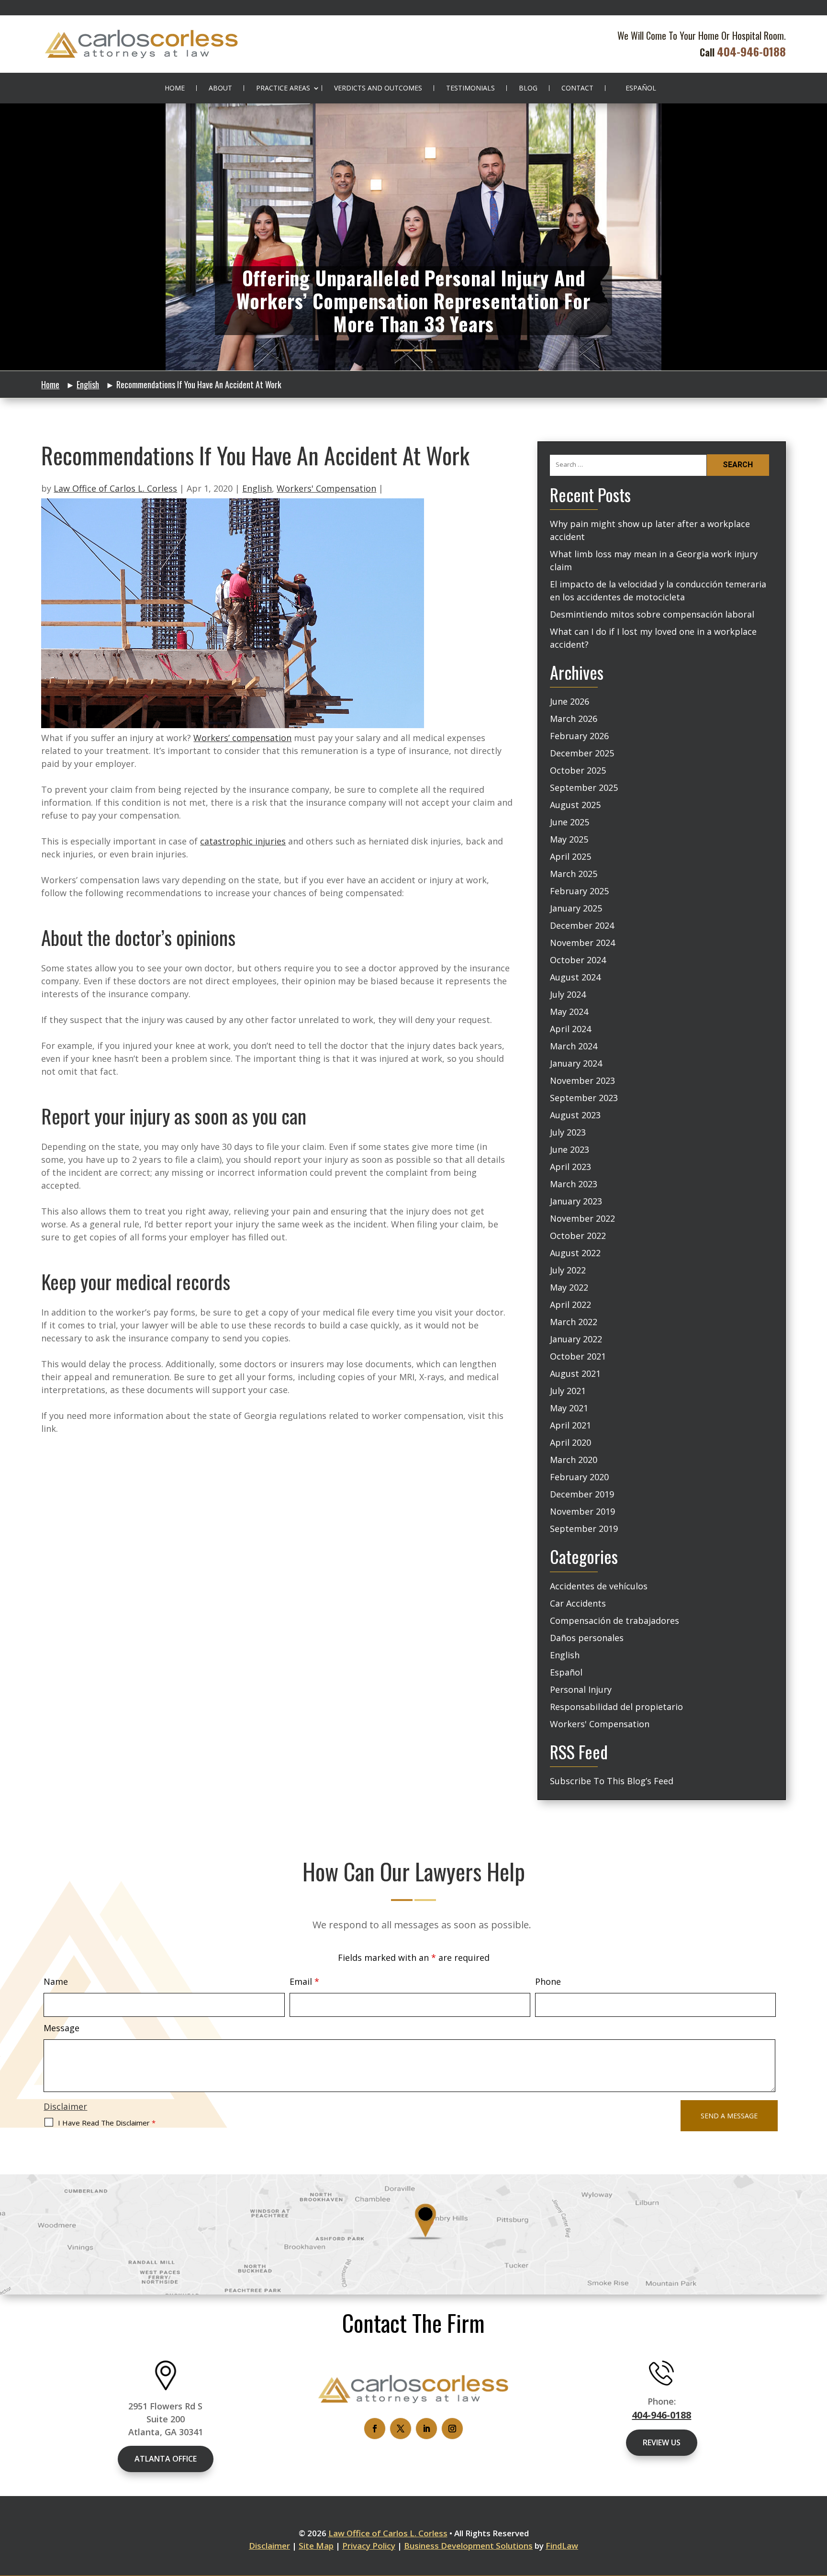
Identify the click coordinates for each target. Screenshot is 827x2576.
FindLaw (562, 2546)
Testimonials (470, 88)
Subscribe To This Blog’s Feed (612, 1781)
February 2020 (579, 1477)
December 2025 (582, 753)
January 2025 (576, 908)
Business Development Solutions (468, 2546)
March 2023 (574, 1184)
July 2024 (568, 994)
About (220, 88)
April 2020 (570, 1442)
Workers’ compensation (242, 738)
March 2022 (574, 1322)
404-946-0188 (751, 51)
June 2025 (570, 822)
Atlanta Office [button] (166, 2459)
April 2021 (570, 1425)
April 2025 (570, 856)
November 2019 (582, 1511)
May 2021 (569, 1408)
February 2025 (579, 891)
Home (175, 88)
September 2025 (584, 787)
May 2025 (569, 839)
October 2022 (578, 1236)
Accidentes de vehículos (599, 1586)
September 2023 (584, 1098)
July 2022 (568, 1270)
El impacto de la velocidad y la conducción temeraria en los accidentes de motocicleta (658, 591)
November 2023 (582, 1080)
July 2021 (568, 1391)
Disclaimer (65, 2106)
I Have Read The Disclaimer (107, 2123)
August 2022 (575, 1253)
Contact (577, 88)
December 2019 (582, 1494)
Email (304, 1981)
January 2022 (576, 1339)
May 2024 (569, 1012)
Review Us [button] (662, 2442)
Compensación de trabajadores (615, 1620)
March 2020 (574, 1460)
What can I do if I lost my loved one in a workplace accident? (653, 638)
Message (61, 2028)
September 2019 (584, 1529)
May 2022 (569, 1287)
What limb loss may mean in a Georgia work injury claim (654, 560)
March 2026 (574, 719)
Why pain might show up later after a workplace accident (650, 530)
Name (56, 1981)
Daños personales (587, 1638)
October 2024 (578, 960)
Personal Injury (581, 1689)
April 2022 (570, 1305)
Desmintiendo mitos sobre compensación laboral (652, 614)
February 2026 (579, 736)
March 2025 (574, 874)
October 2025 (578, 770)
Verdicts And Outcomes (378, 88)
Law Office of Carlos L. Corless (115, 488)
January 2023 (576, 1201)
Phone (548, 1981)
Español (641, 88)
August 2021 (575, 1373)
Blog (528, 88)
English (257, 488)
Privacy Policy (369, 2546)
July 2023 (568, 1132)
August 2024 (575, 977)
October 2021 (578, 1356)
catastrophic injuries (243, 841)
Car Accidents (578, 1603)
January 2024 (576, 1063)
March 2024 (574, 1046)
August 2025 (575, 805)
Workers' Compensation (326, 488)
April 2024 (570, 1029)
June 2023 (570, 1149)
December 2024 (582, 925)
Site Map (316, 2546)
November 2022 (582, 1218)
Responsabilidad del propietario (616, 1707)
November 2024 (582, 943)
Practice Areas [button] (283, 88)
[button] (817, 2506)
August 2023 (575, 1115)
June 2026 (570, 701)
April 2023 (570, 1167)
